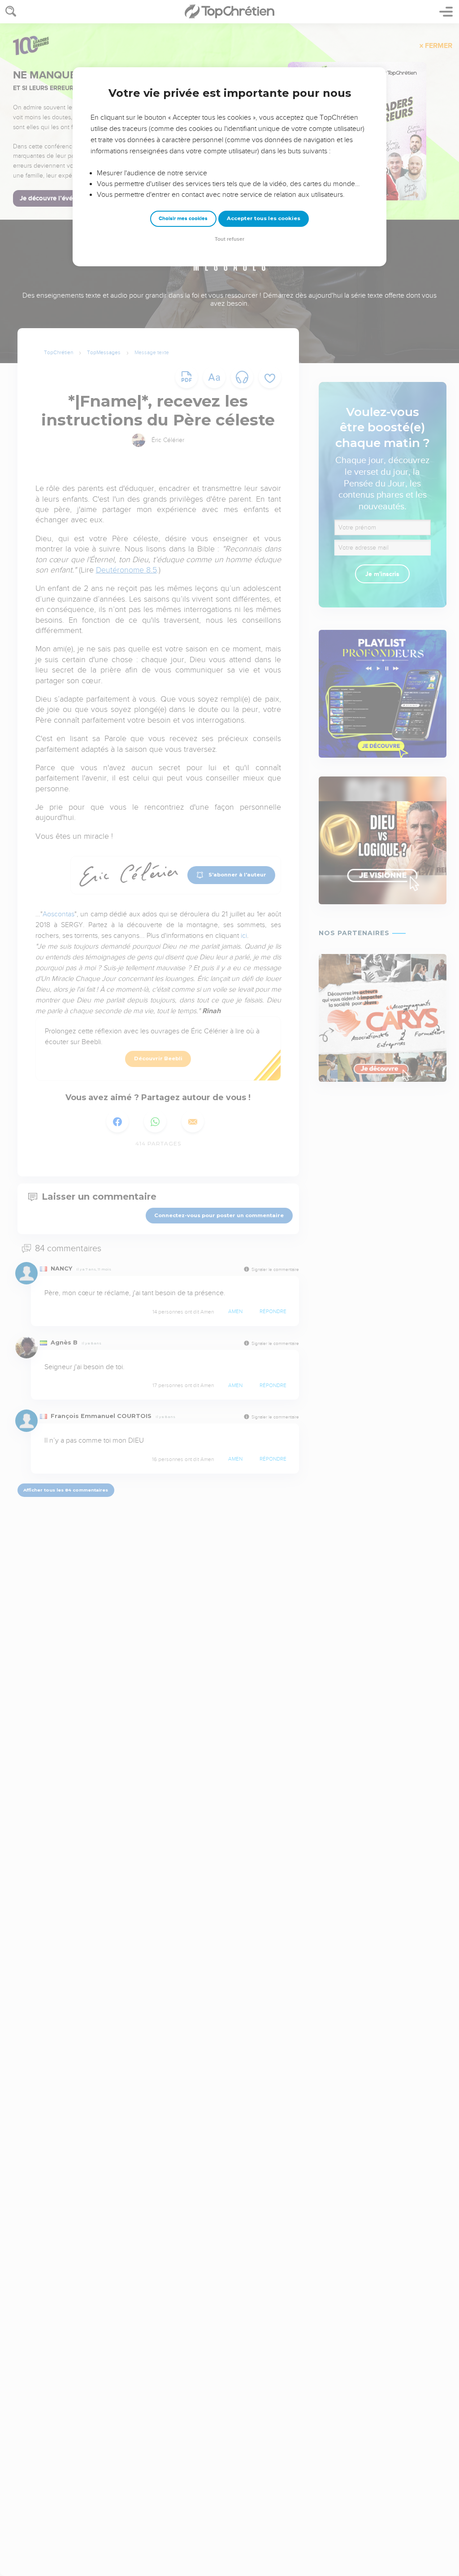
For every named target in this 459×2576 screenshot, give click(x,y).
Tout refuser (229, 239)
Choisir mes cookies (183, 219)
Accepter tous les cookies (264, 218)
